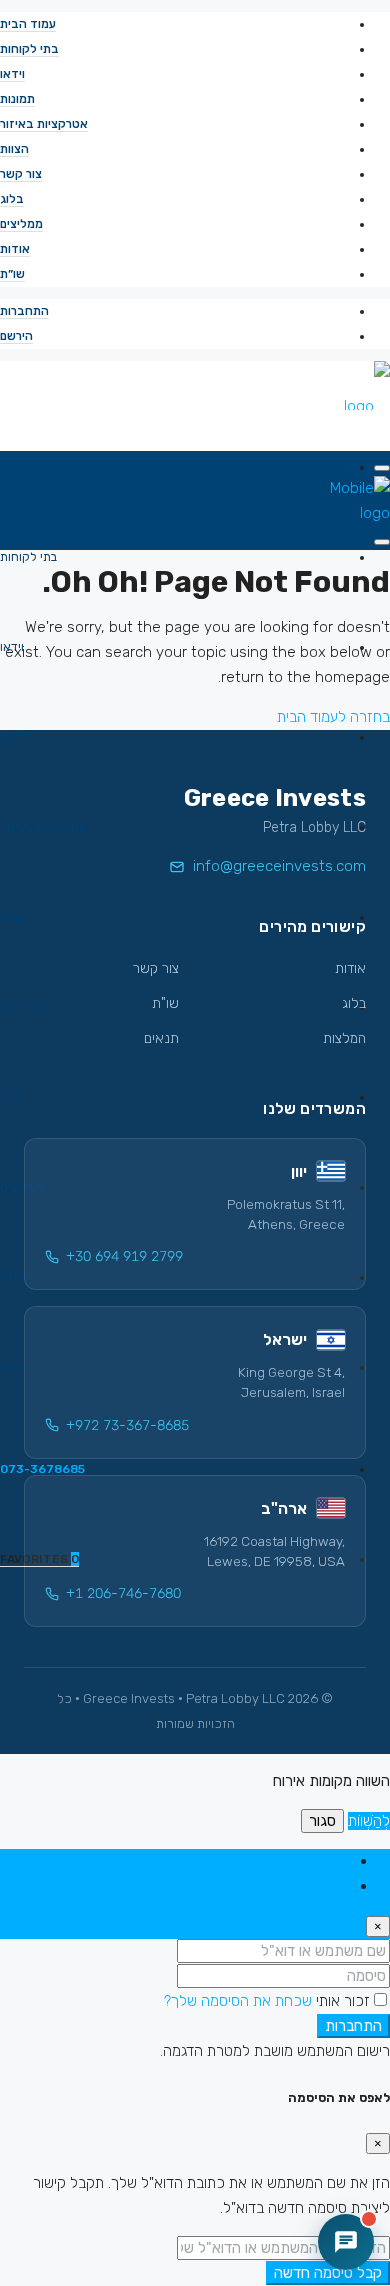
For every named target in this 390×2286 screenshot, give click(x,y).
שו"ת (165, 1003)
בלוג (12, 199)
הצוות (14, 149)
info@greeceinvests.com (279, 866)
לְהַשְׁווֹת (369, 1821)
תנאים (161, 1038)
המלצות (344, 1038)
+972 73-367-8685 (127, 1425)
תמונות (17, 99)
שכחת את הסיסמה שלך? (238, 2001)
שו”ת (12, 274)
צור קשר (21, 174)
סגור (322, 1821)
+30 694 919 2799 (124, 1256)
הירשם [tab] (330, 1886)
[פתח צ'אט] (346, 2242)
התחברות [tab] (322, 1861)
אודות (15, 249)
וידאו (12, 74)
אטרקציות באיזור (44, 124)
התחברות (24, 311)
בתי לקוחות (29, 49)
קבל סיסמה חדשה (328, 2273)
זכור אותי (341, 2001)
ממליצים (21, 224)
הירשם (16, 336)
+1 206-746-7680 (123, 1593)
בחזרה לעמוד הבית (333, 717)
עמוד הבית (28, 24)
